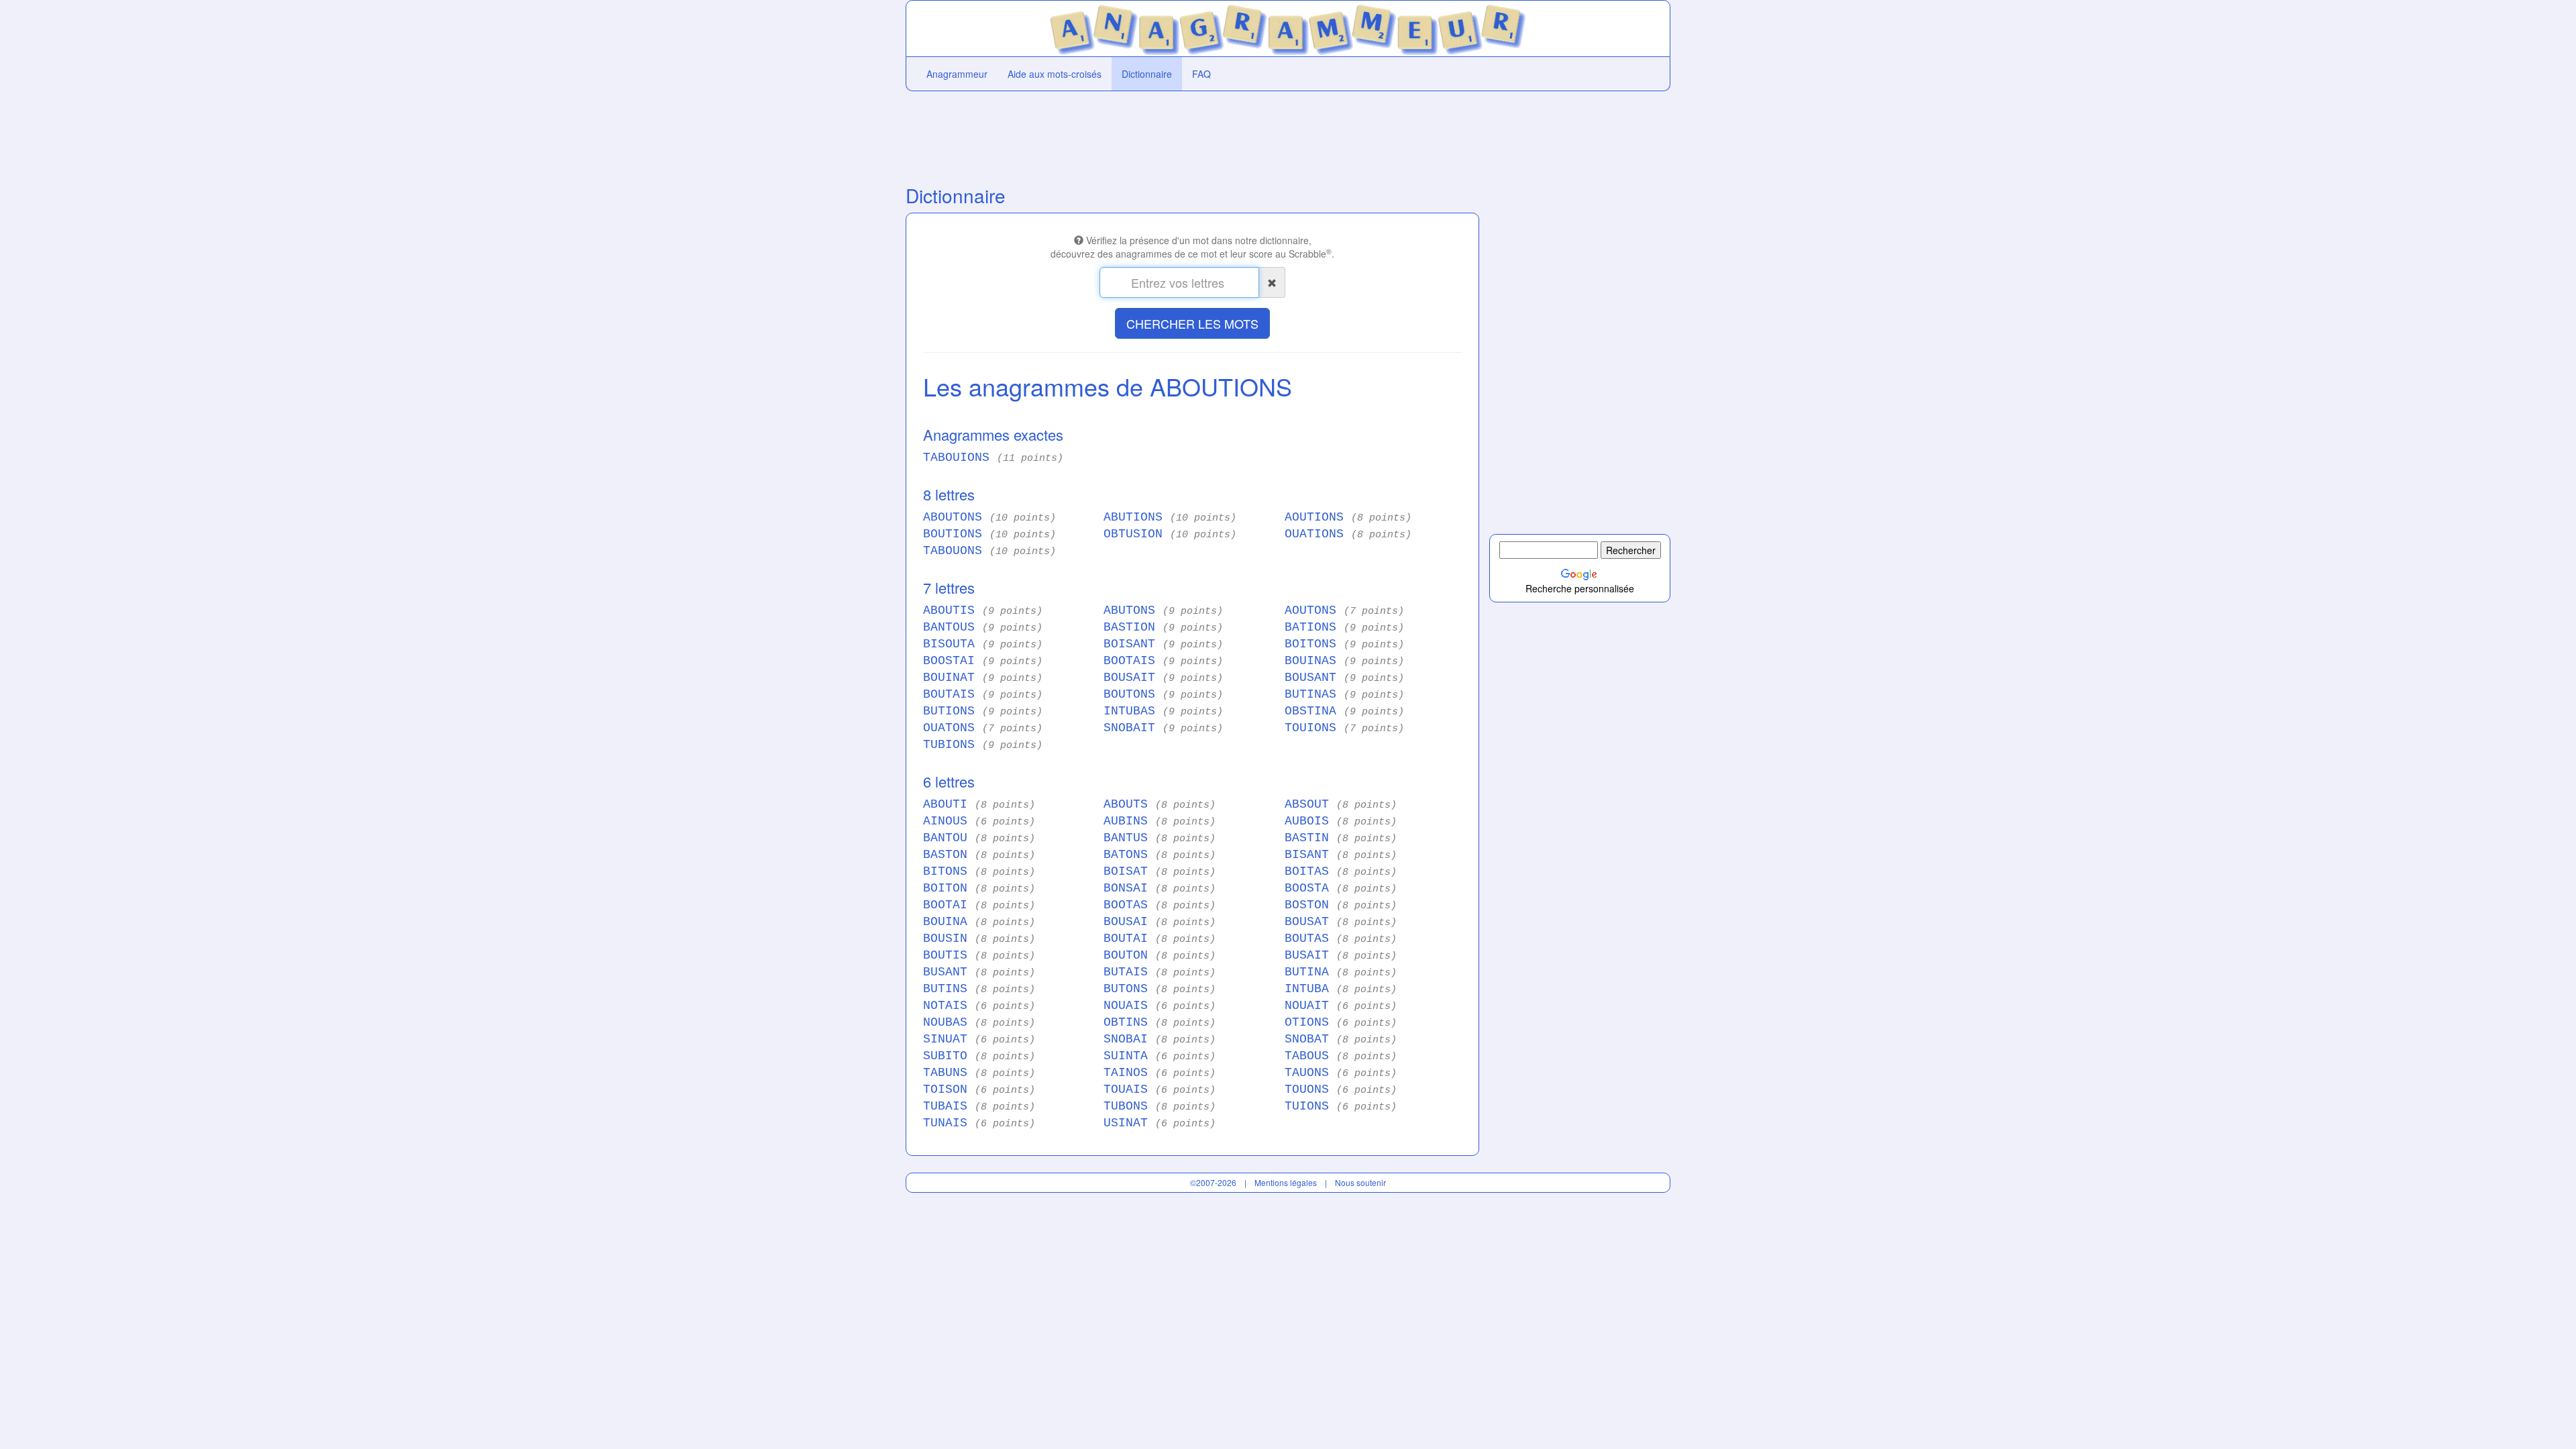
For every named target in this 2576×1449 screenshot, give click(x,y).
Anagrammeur (957, 74)
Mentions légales (1286, 1182)
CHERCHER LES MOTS (1192, 323)
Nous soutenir (1360, 1182)
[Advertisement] (1192, 135)
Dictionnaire (1147, 74)
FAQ (1201, 74)
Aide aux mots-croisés (1055, 74)
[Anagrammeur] (1288, 27)
